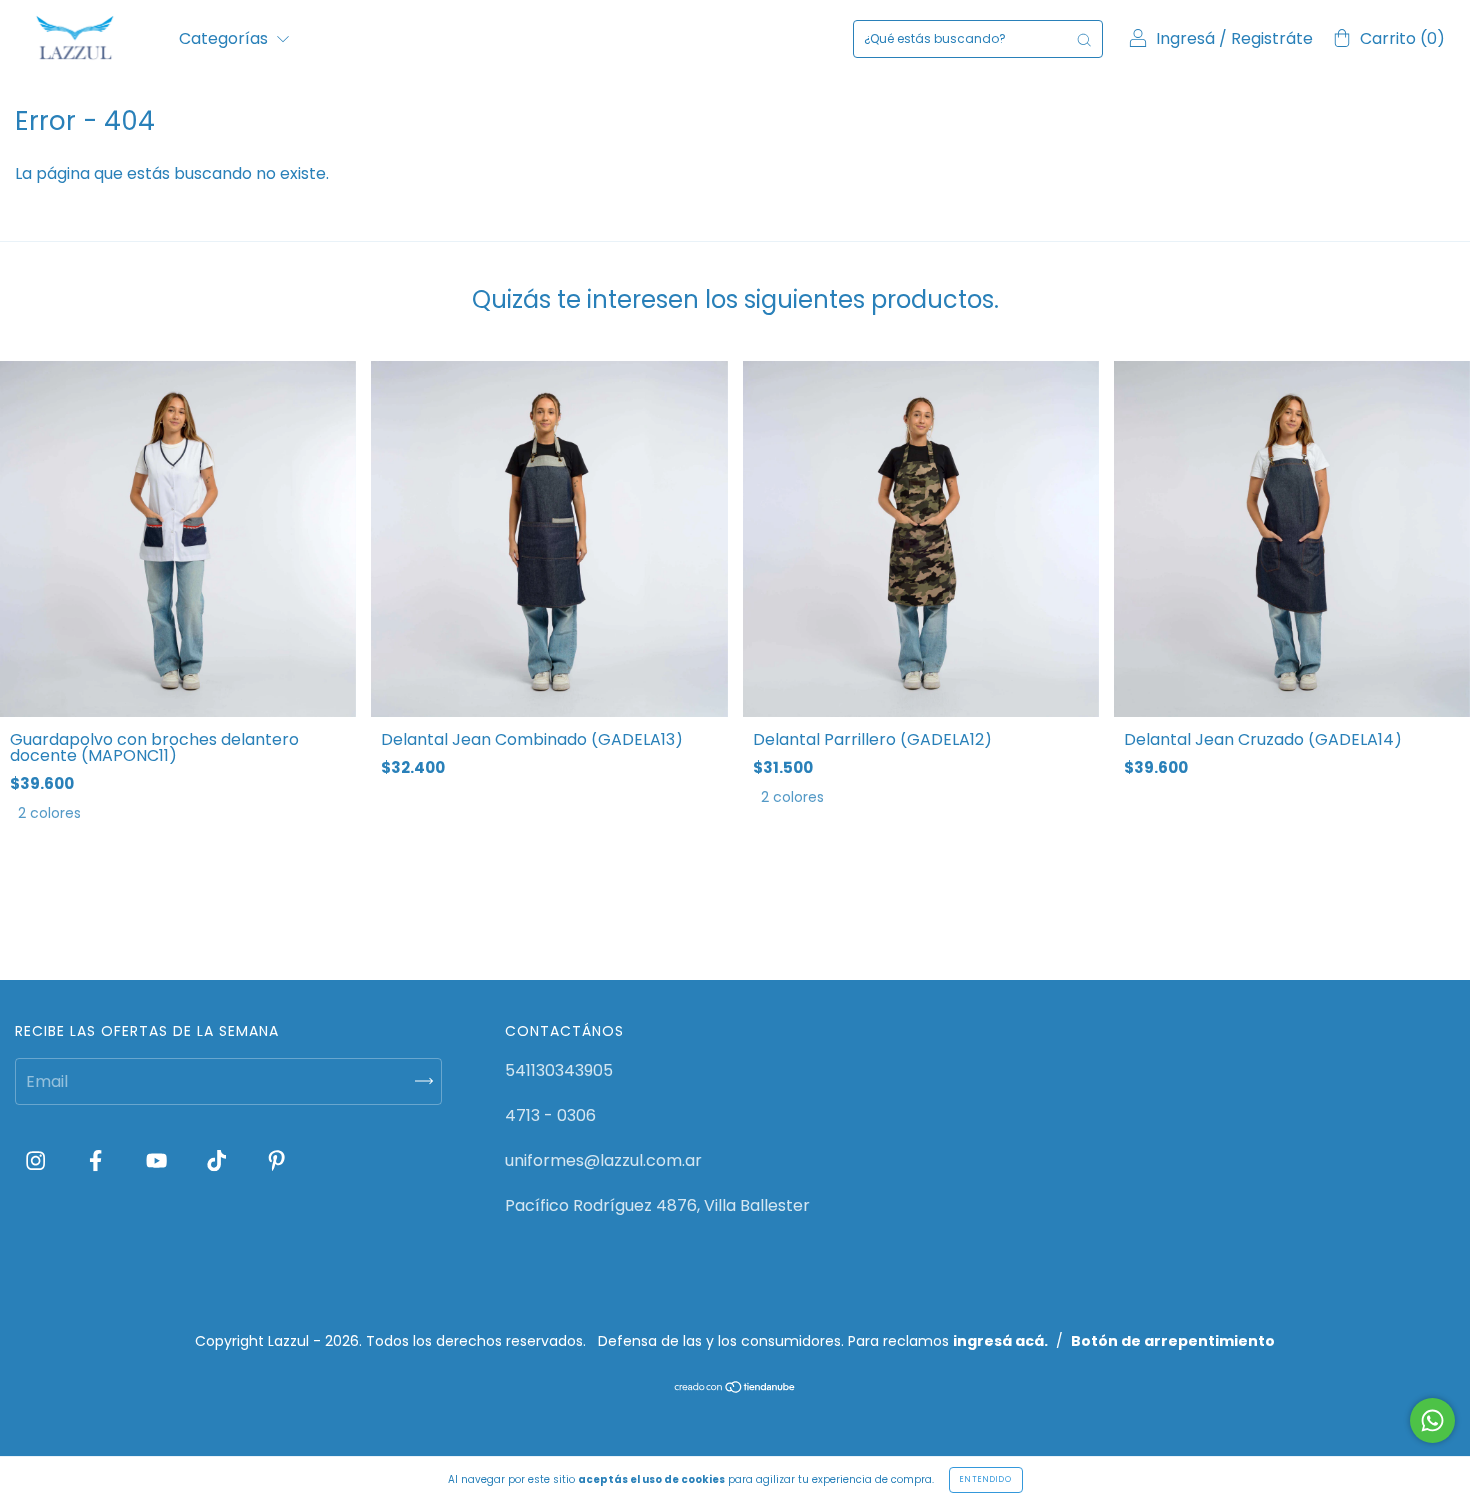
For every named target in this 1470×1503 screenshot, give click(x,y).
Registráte (1272, 38)
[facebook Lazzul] (97, 1161)
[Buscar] (1084, 39)
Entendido (986, 1479)
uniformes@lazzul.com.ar (603, 1160)
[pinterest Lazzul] (276, 1161)
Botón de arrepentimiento (1173, 1341)
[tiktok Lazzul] (218, 1161)
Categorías (225, 38)
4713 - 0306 (550, 1115)
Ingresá (1185, 38)
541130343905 (559, 1070)
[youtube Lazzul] (158, 1161)
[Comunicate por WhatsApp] (1432, 1420)
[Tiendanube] (735, 1388)
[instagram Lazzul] (37, 1161)
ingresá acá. (1000, 1341)
